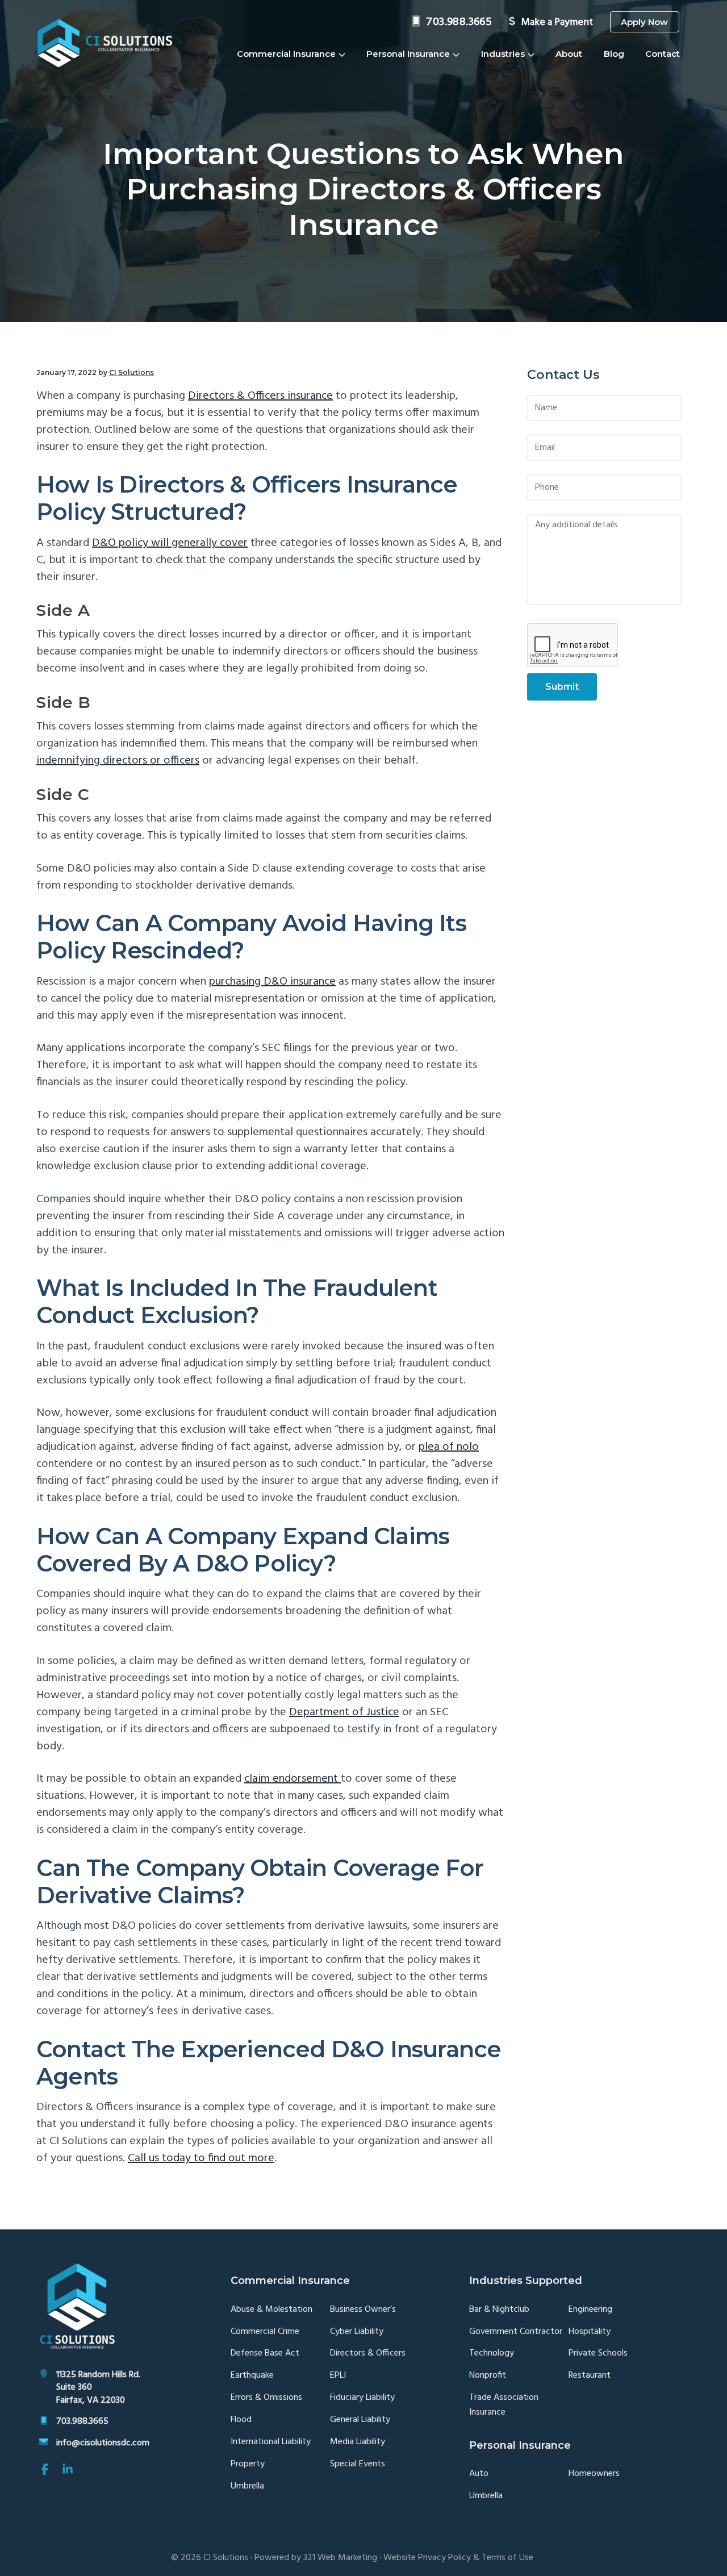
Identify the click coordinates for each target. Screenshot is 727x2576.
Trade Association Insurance (504, 2405)
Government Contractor (516, 2332)
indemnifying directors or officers (118, 761)
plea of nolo (449, 1447)
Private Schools (598, 2354)
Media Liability (358, 2442)
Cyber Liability (357, 2332)
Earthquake (252, 2376)
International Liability (271, 2442)
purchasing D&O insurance (272, 982)
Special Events (358, 2464)
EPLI (338, 2376)
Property (248, 2464)
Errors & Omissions (266, 2398)
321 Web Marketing (340, 2558)
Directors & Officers (368, 2354)
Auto (479, 2474)
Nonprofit (488, 2376)
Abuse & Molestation (271, 2310)
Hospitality (590, 2332)
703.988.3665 (459, 22)
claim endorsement (293, 1779)
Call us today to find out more (201, 2158)
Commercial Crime (265, 2332)
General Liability (360, 2420)
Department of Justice (344, 1712)
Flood (241, 2420)
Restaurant (590, 2376)
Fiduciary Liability (362, 2398)
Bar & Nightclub (499, 2310)
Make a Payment (557, 22)
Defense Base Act (265, 2354)
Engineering (590, 2310)
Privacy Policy (444, 2558)
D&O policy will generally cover (170, 543)
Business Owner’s (363, 2310)
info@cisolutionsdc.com (103, 2443)
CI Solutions (226, 2558)
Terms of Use (507, 2558)
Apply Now (644, 22)
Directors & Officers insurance (260, 396)
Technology (492, 2354)
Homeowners (594, 2474)
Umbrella (247, 2487)
